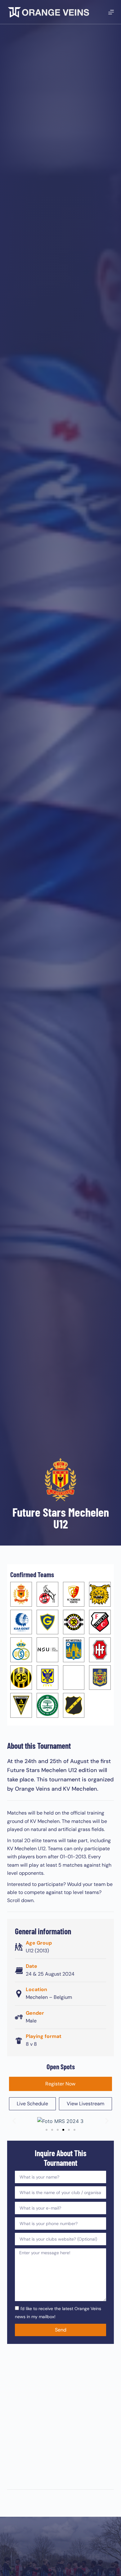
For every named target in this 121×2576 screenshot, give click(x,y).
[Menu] (111, 12)
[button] (14, 2121)
